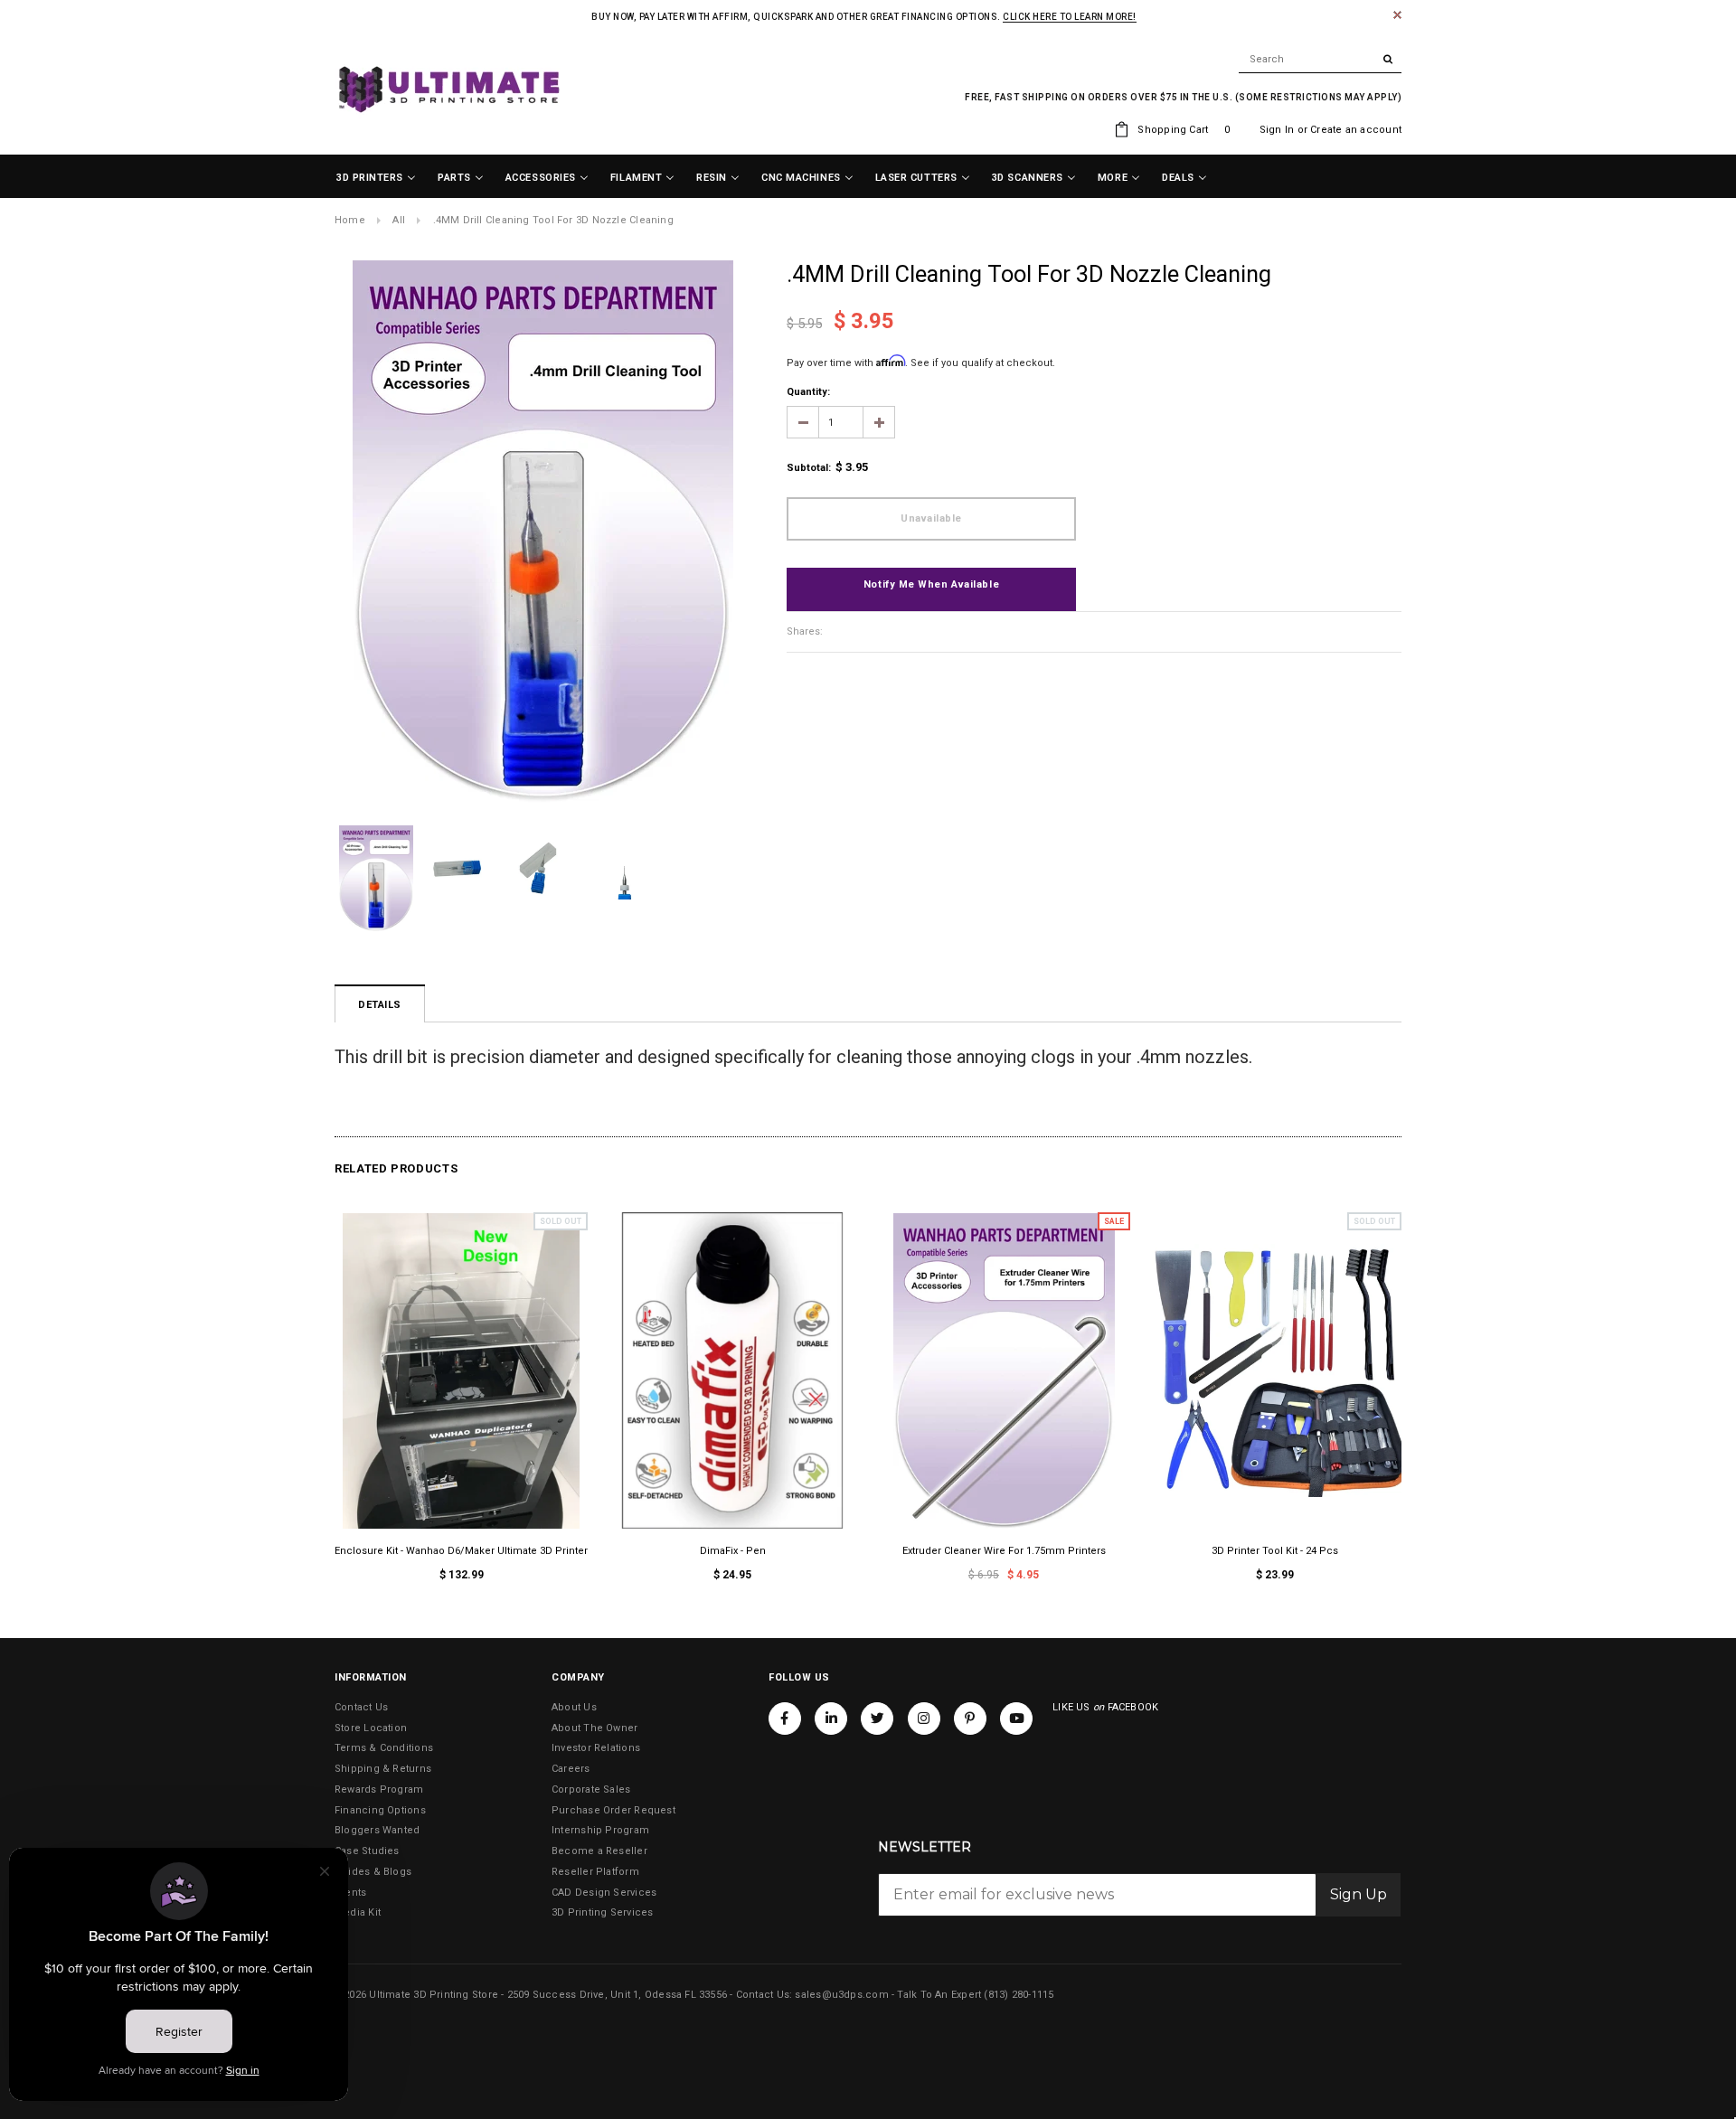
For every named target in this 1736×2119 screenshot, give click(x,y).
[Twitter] (877, 1719)
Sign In (1277, 130)
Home (350, 220)
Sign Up (1359, 1894)
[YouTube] (1016, 1719)
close (1397, 15)
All (399, 220)
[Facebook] (785, 1719)
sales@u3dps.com (841, 1995)
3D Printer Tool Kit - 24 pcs (1275, 1551)
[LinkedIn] (831, 1719)
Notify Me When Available (931, 584)
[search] (1320, 60)
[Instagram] (924, 1719)
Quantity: (808, 392)
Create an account (1356, 130)
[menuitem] (376, 178)
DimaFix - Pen (733, 1551)
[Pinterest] (970, 1719)
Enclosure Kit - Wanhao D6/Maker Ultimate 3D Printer (461, 1551)
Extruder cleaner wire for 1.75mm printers (1004, 1551)
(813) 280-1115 (1019, 1995)
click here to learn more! (1070, 17)
